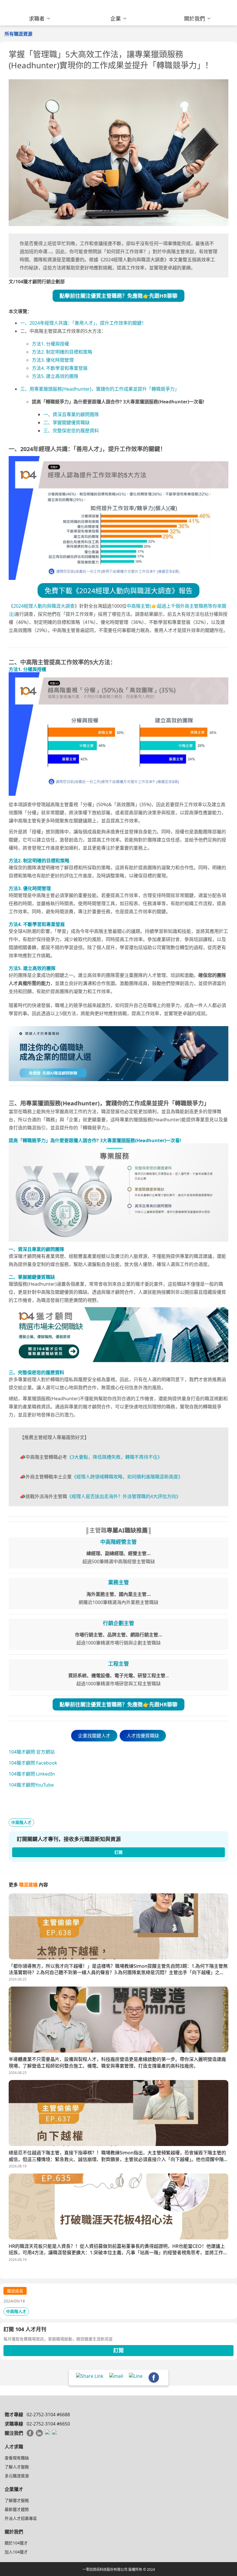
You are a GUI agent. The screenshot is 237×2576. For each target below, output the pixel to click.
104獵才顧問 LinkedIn (32, 1774)
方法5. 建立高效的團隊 (55, 376)
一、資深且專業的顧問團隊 (71, 414)
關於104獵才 (16, 2543)
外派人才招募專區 (21, 2518)
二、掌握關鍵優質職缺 (66, 422)
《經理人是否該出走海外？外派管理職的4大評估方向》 (124, 1496)
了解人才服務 (17, 2467)
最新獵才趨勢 (17, 2509)
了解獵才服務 (17, 2500)
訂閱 (118, 2350)
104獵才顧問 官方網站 (32, 1752)
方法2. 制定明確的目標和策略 (62, 352)
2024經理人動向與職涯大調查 (44, 606)
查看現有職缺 (17, 2458)
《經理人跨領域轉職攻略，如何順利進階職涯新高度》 (127, 1477)
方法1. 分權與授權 (50, 344)
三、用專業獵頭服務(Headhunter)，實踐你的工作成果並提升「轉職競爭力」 (100, 389)
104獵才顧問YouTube (31, 1785)
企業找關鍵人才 (94, 1736)
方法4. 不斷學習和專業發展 (60, 368)
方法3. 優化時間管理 (53, 360)
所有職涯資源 (18, 34)
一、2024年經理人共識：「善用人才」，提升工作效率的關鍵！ (83, 323)
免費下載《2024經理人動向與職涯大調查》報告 (118, 590)
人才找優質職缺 (143, 1736)
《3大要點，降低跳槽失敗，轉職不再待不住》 (115, 1457)
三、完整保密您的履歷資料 (71, 431)
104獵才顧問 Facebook (33, 1763)
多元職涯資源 (17, 2476)
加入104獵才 (16, 2552)
